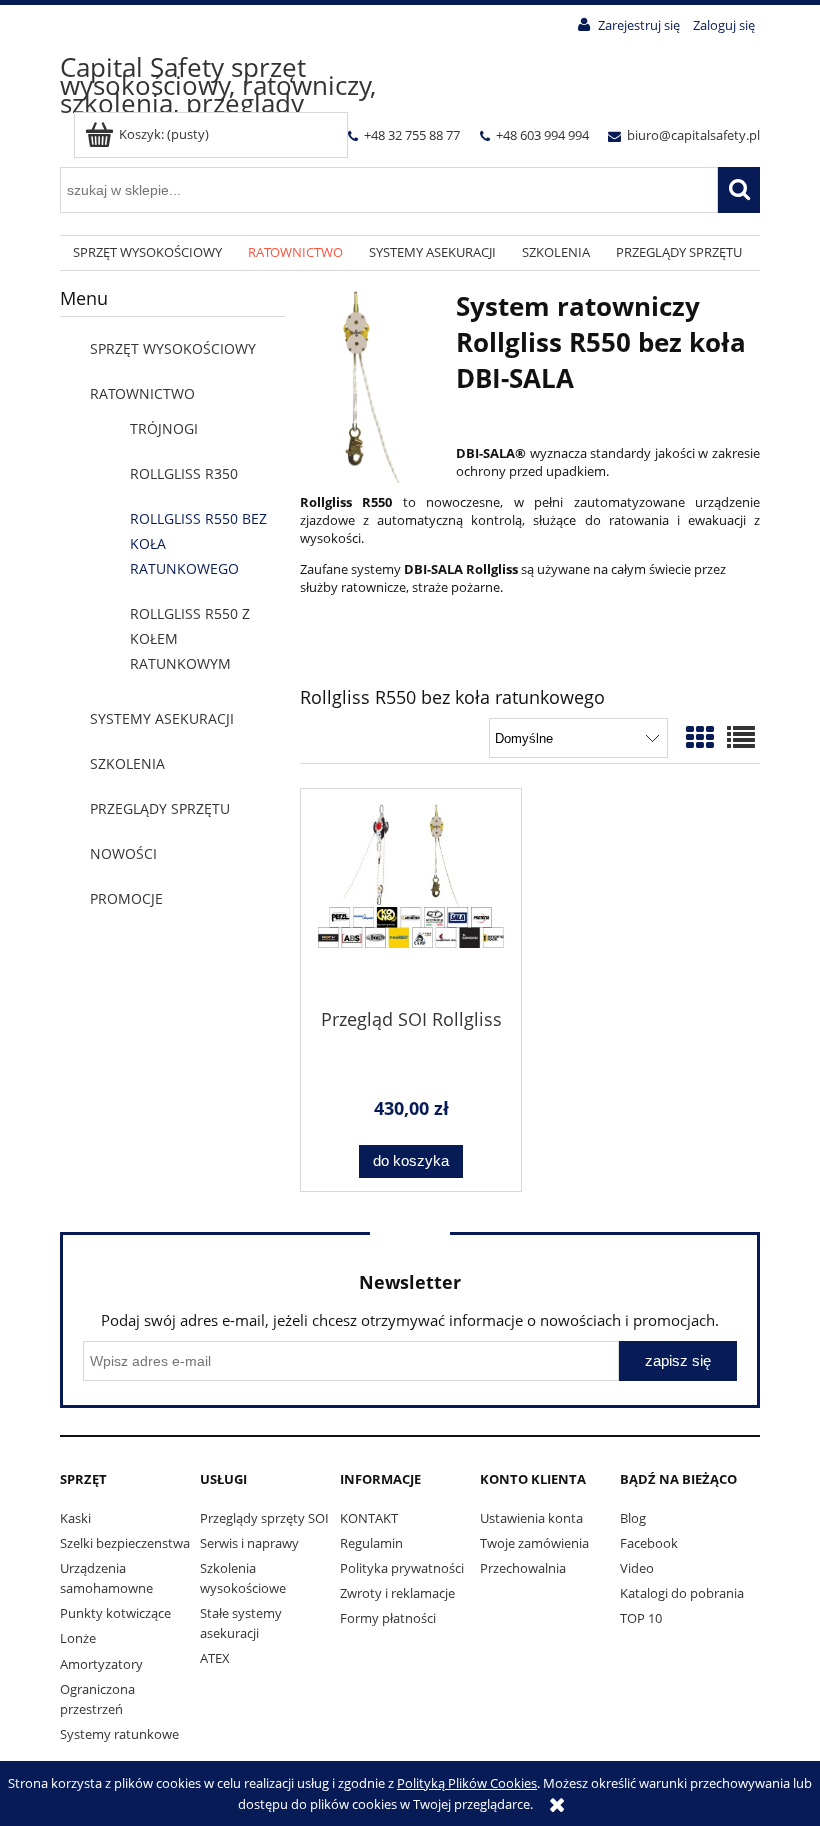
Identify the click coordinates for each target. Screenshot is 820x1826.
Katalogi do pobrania (682, 1593)
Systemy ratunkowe (119, 1734)
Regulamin (371, 1543)
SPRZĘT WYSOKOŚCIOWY (173, 348)
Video (637, 1568)
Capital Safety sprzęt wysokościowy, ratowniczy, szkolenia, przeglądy (218, 85)
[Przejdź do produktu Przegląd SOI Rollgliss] (411, 897)
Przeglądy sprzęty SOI (264, 1518)
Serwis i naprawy (249, 1543)
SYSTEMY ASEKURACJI (162, 718)
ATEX (215, 1658)
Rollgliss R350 (184, 473)
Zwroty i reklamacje (397, 1593)
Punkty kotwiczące (115, 1613)
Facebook (649, 1543)
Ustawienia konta (531, 1518)
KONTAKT (369, 1518)
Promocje (126, 898)
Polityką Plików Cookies (467, 1783)
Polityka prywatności (402, 1568)
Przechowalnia (523, 1568)
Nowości (123, 853)
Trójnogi (164, 428)
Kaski (75, 1518)
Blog (633, 1518)
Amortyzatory (101, 1664)
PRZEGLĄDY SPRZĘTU (160, 808)
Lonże (78, 1638)
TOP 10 (641, 1618)
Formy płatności (388, 1618)
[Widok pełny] (741, 737)
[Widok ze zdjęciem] (700, 737)
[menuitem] (147, 253)
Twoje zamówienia (534, 1543)
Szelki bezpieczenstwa (125, 1543)
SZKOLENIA (127, 763)
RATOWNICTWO (142, 393)
